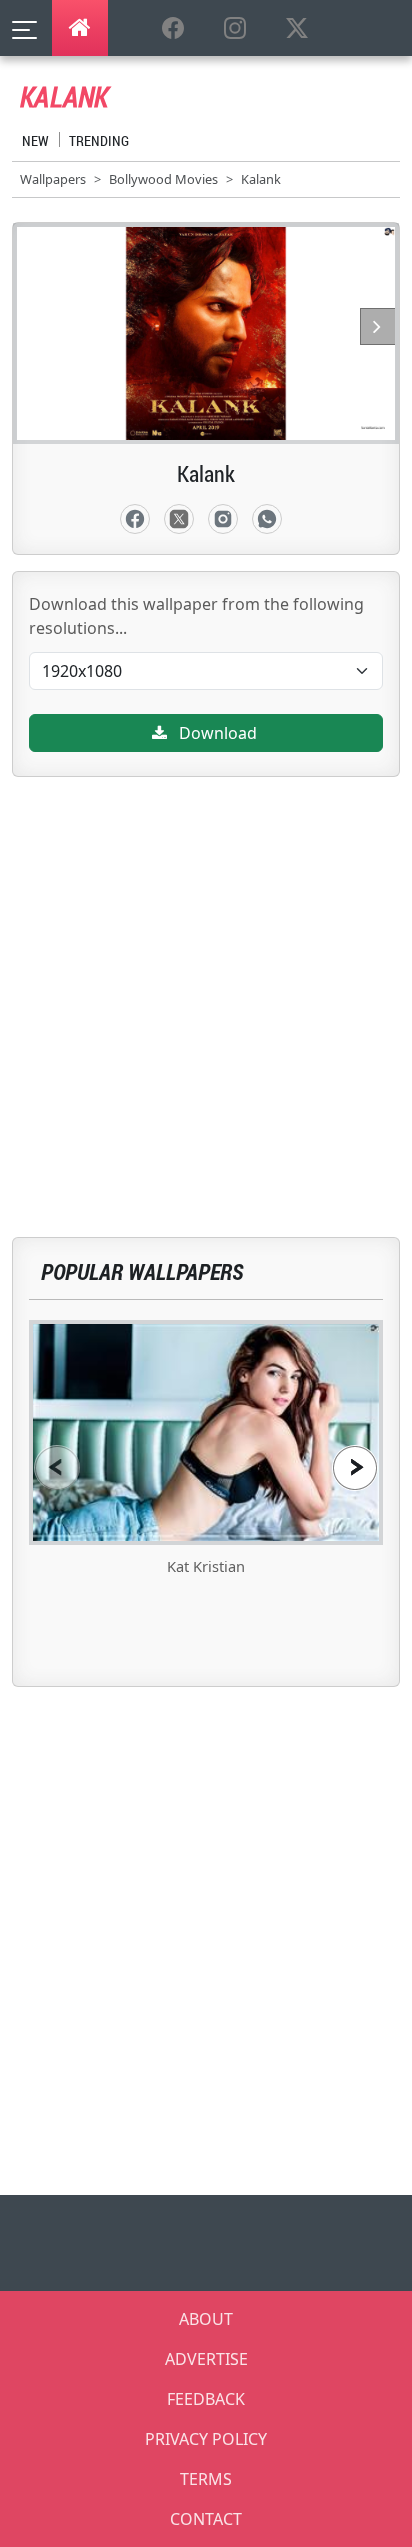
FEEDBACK (206, 2399)
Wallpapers (53, 179)
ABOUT (206, 2319)
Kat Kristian (206, 1566)
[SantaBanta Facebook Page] (173, 29)
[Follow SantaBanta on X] (297, 29)
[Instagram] (223, 519)
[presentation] (57, 1467)
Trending (99, 140)
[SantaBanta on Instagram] (235, 29)
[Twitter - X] (179, 519)
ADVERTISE (206, 2359)
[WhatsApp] (267, 519)
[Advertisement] (206, 983)
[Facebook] (135, 519)
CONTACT (206, 2519)
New (35, 140)
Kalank (261, 179)
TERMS (206, 2479)
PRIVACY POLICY (206, 2439)
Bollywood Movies (163, 179)
